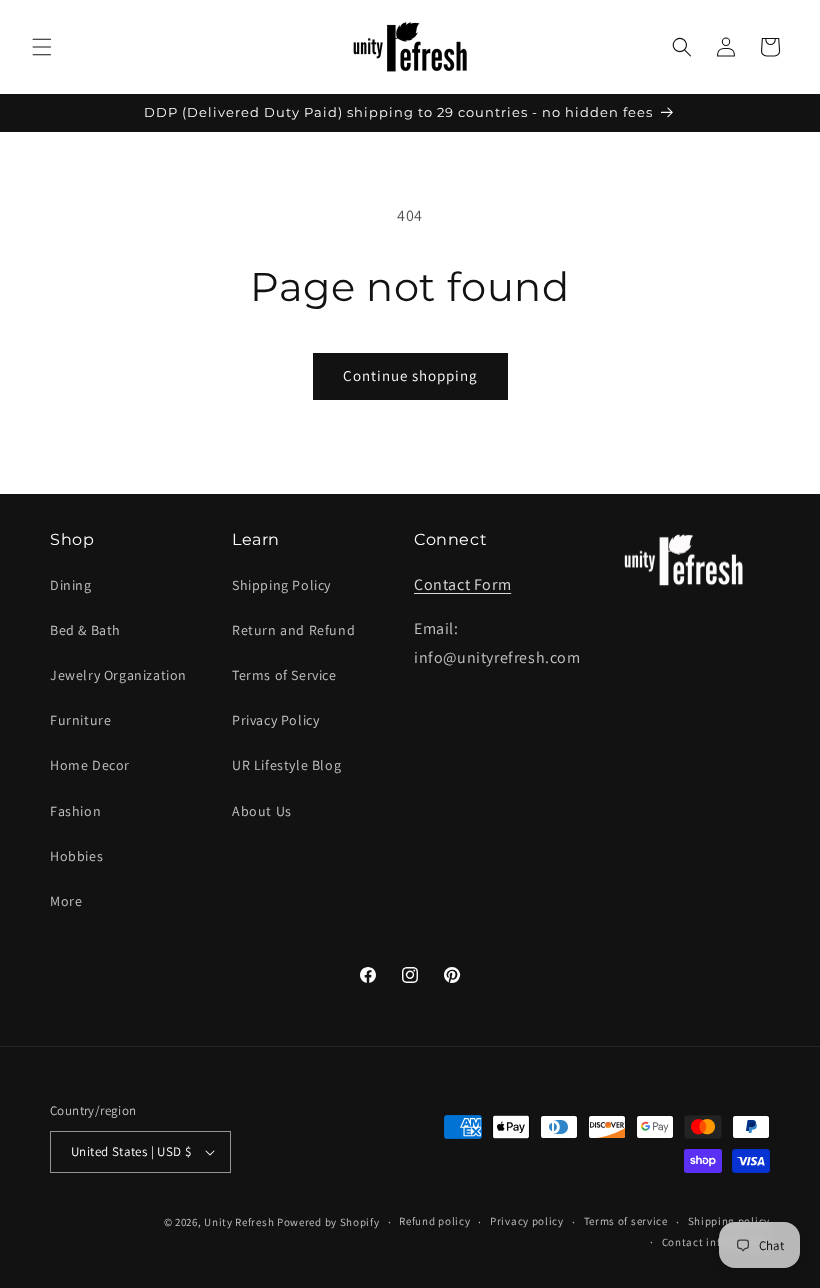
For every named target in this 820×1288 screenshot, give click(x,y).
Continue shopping (410, 375)
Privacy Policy (275, 720)
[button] (42, 47)
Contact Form (462, 584)
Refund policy (434, 1221)
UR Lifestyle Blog (286, 765)
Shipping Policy (281, 585)
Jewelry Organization (118, 675)
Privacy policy (527, 1221)
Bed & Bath (85, 630)
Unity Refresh (239, 1222)
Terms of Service (284, 675)
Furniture (80, 720)
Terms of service (626, 1221)
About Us (262, 811)
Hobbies (76, 856)
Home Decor (90, 765)
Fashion (75, 811)
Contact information (716, 1242)
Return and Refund (293, 630)
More (66, 901)
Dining (71, 585)
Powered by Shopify (328, 1222)
